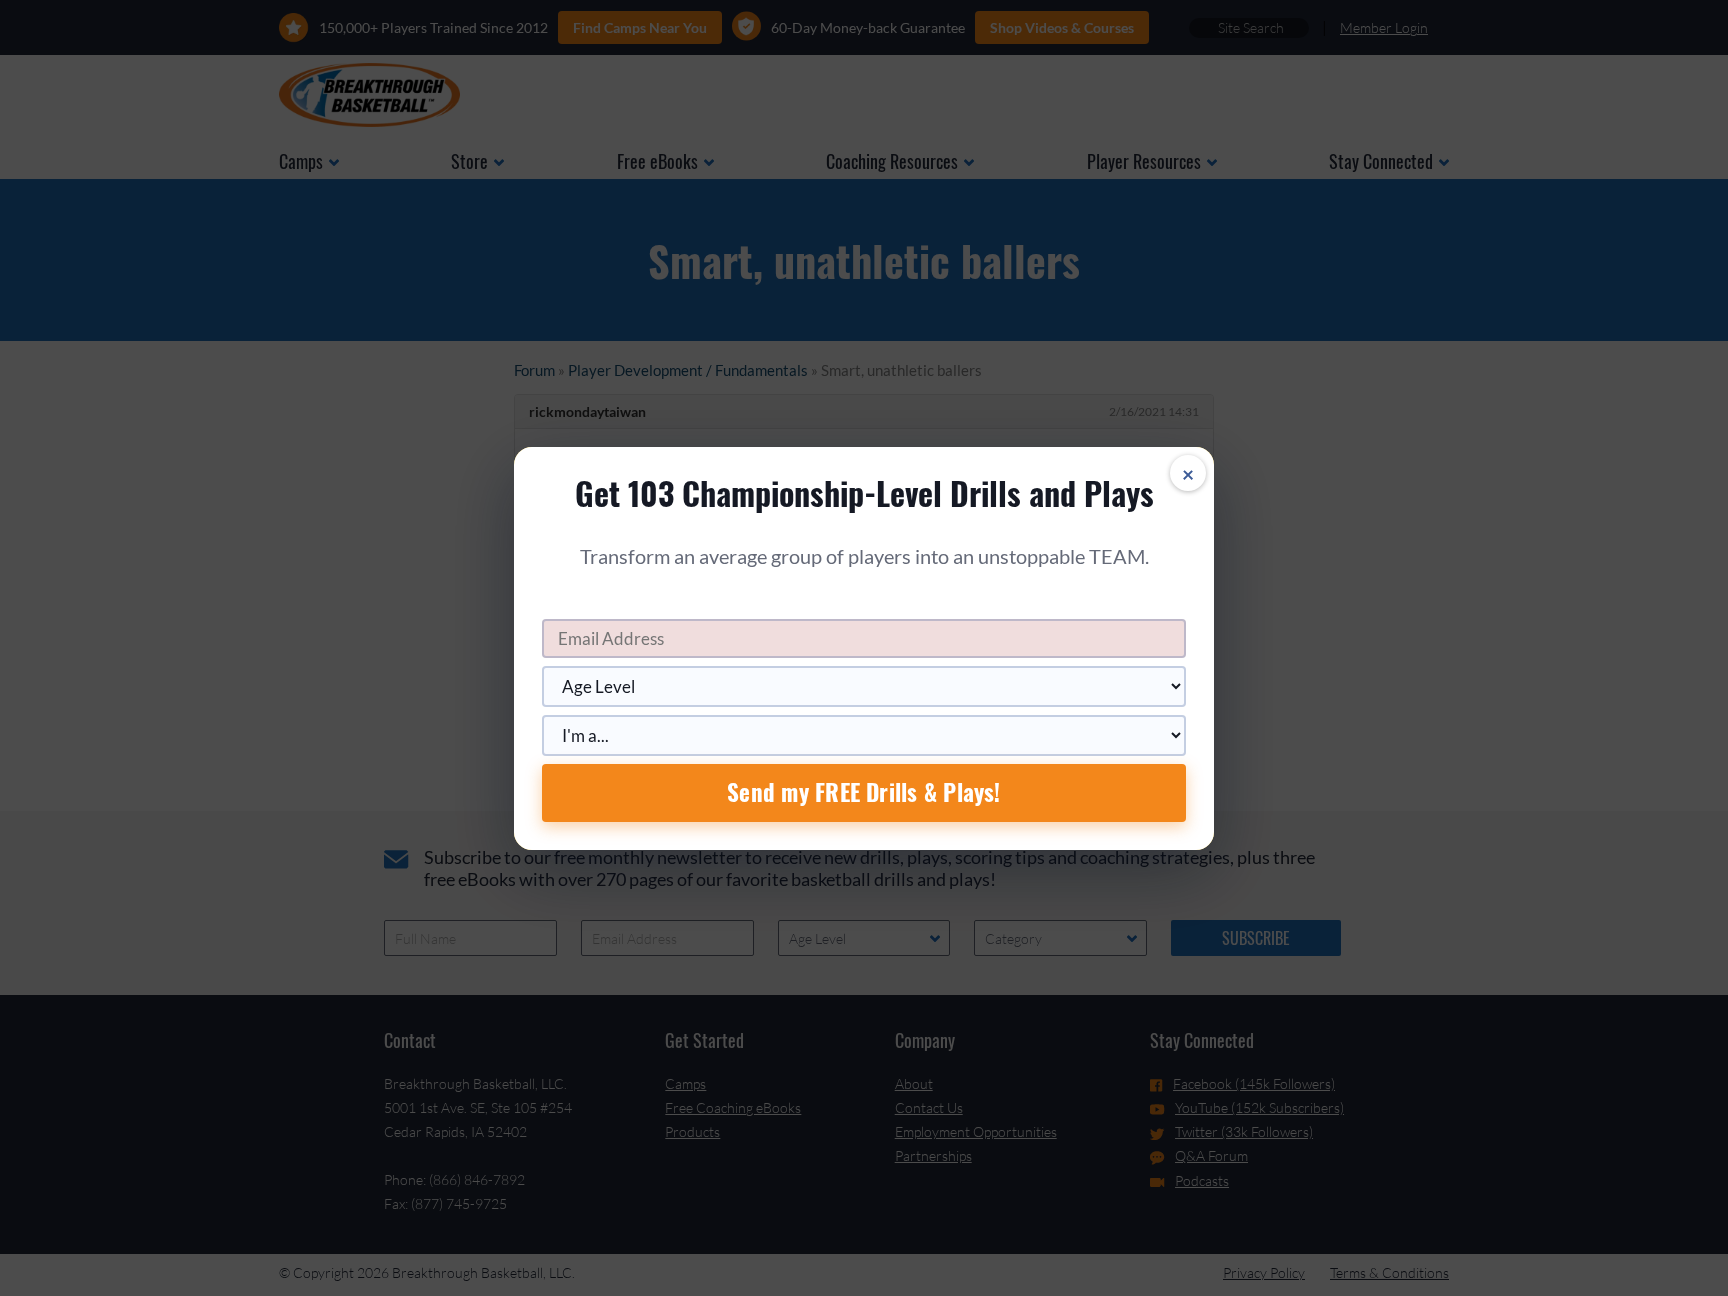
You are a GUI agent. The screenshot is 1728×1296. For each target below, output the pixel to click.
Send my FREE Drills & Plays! (863, 792)
